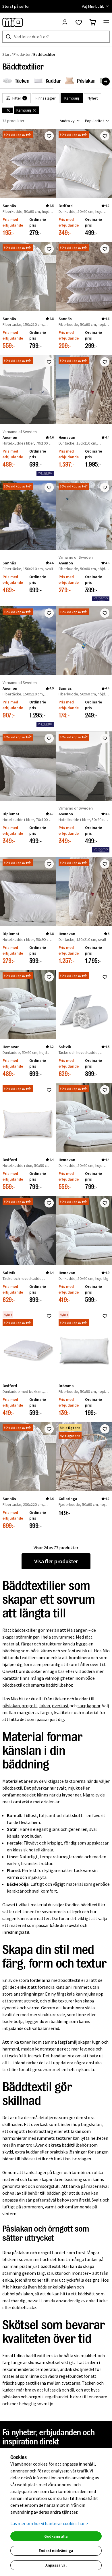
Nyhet (93, 98)
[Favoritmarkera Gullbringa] (105, 1429)
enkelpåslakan (62, 2287)
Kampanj (72, 98)
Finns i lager (46, 98)
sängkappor (89, 1706)
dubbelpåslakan (18, 2294)
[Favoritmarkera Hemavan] (105, 362)
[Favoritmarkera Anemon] (49, 362)
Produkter (22, 54)
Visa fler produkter (56, 1561)
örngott (29, 1706)
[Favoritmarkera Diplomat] (49, 738)
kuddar (81, 1699)
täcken (60, 1699)
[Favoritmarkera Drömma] (105, 1316)
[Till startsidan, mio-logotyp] (13, 22)
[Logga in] (65, 22)
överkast (60, 1706)
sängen (81, 1630)
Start (7, 54)
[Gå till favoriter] (79, 22)
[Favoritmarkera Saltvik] (105, 977)
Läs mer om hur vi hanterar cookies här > (49, 2523)
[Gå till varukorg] (92, 22)
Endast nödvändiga (56, 2551)
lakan (45, 1706)
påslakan (11, 1706)
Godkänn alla (56, 2536)
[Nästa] (106, 82)
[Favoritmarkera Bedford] (105, 136)
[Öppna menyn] (106, 22)
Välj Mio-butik (93, 6)
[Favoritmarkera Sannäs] (49, 136)
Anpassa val (56, 2565)
